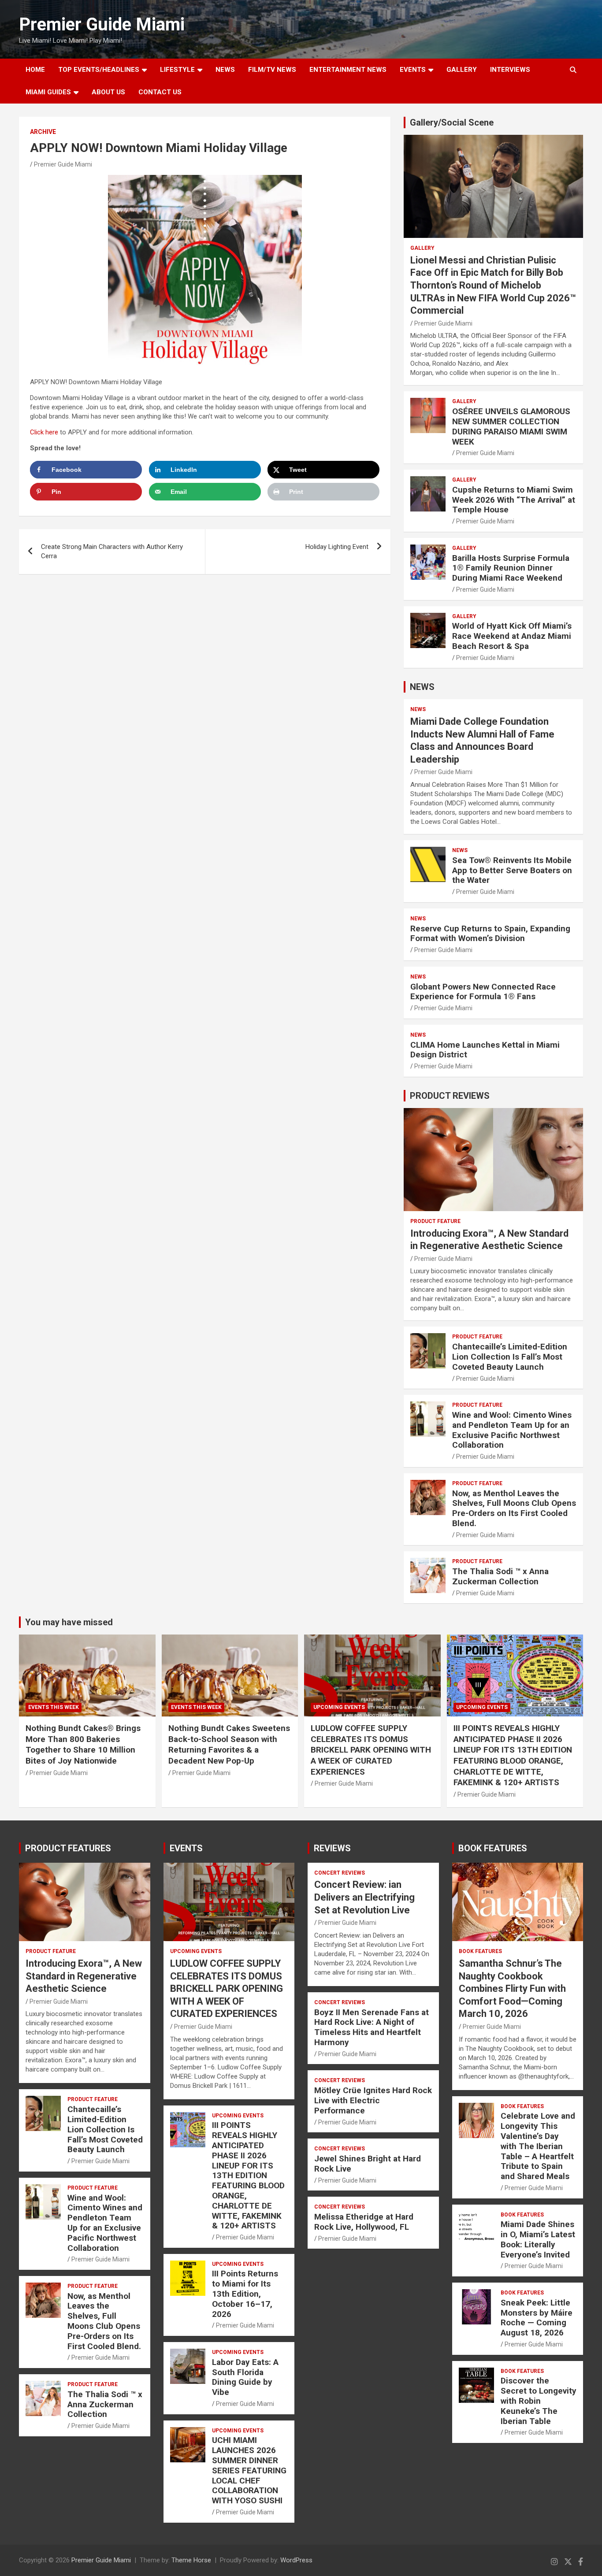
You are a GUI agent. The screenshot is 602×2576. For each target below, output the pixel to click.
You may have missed (69, 1622)
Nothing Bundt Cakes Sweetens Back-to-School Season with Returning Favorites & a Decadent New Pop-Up (229, 1744)
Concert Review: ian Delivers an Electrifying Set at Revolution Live (364, 1897)
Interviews (510, 70)
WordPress (296, 2560)
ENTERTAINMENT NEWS (348, 70)
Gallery (422, 248)
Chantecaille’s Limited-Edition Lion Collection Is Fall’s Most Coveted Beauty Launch (510, 1357)
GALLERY (462, 70)
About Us (108, 92)
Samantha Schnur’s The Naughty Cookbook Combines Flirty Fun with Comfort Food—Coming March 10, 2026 (512, 1989)
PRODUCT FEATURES (68, 1848)
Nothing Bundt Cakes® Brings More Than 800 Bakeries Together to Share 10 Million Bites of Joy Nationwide (83, 1744)
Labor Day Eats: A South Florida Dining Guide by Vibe (245, 2377)
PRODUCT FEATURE (435, 1221)
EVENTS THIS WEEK (54, 1707)
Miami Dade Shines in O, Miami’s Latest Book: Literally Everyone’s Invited (538, 2239)
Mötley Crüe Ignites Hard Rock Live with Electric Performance (373, 2100)
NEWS (225, 70)
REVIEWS (332, 1848)
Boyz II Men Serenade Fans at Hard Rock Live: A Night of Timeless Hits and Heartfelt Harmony (372, 2027)
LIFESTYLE (177, 70)
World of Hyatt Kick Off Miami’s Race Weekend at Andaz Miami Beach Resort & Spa (512, 636)
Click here (44, 432)
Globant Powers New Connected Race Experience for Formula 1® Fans (483, 992)
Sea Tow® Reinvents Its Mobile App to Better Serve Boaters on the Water (512, 870)
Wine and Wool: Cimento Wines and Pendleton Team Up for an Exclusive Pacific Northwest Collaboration (512, 1430)
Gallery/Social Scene (452, 122)
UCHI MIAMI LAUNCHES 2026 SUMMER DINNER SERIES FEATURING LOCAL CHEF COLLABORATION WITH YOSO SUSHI (249, 2470)
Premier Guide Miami (102, 24)
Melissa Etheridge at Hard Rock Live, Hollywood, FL (364, 2222)
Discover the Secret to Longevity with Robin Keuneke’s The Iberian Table (539, 2401)
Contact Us (160, 92)
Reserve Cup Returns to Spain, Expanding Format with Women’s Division (490, 934)
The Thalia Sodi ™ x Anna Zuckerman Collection (500, 1576)
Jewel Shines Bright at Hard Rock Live (368, 2164)
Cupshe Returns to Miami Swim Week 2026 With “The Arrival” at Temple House (514, 500)
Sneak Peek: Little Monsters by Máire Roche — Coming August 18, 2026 (537, 2318)
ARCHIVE (43, 132)
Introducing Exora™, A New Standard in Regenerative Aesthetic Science (84, 1976)
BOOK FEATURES (493, 1848)
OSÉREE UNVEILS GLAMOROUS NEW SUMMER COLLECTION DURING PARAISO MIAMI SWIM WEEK (511, 426)
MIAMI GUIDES (48, 92)
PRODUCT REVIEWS (450, 1096)
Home (35, 70)
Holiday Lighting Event (337, 547)
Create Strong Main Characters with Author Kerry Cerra (112, 551)
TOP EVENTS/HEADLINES (99, 70)
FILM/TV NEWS (272, 70)
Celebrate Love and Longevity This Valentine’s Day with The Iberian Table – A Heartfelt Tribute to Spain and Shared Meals (538, 2146)
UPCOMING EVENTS (339, 1707)
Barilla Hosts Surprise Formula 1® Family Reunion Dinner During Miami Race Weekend (511, 568)
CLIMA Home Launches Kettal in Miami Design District (485, 1050)
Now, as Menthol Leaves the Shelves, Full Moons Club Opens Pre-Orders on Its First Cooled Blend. (514, 1508)
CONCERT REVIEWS (340, 1873)
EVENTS (413, 70)
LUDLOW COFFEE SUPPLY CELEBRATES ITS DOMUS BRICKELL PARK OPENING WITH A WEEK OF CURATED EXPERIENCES (371, 1750)
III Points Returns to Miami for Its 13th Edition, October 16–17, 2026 (245, 2294)
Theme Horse (191, 2560)
